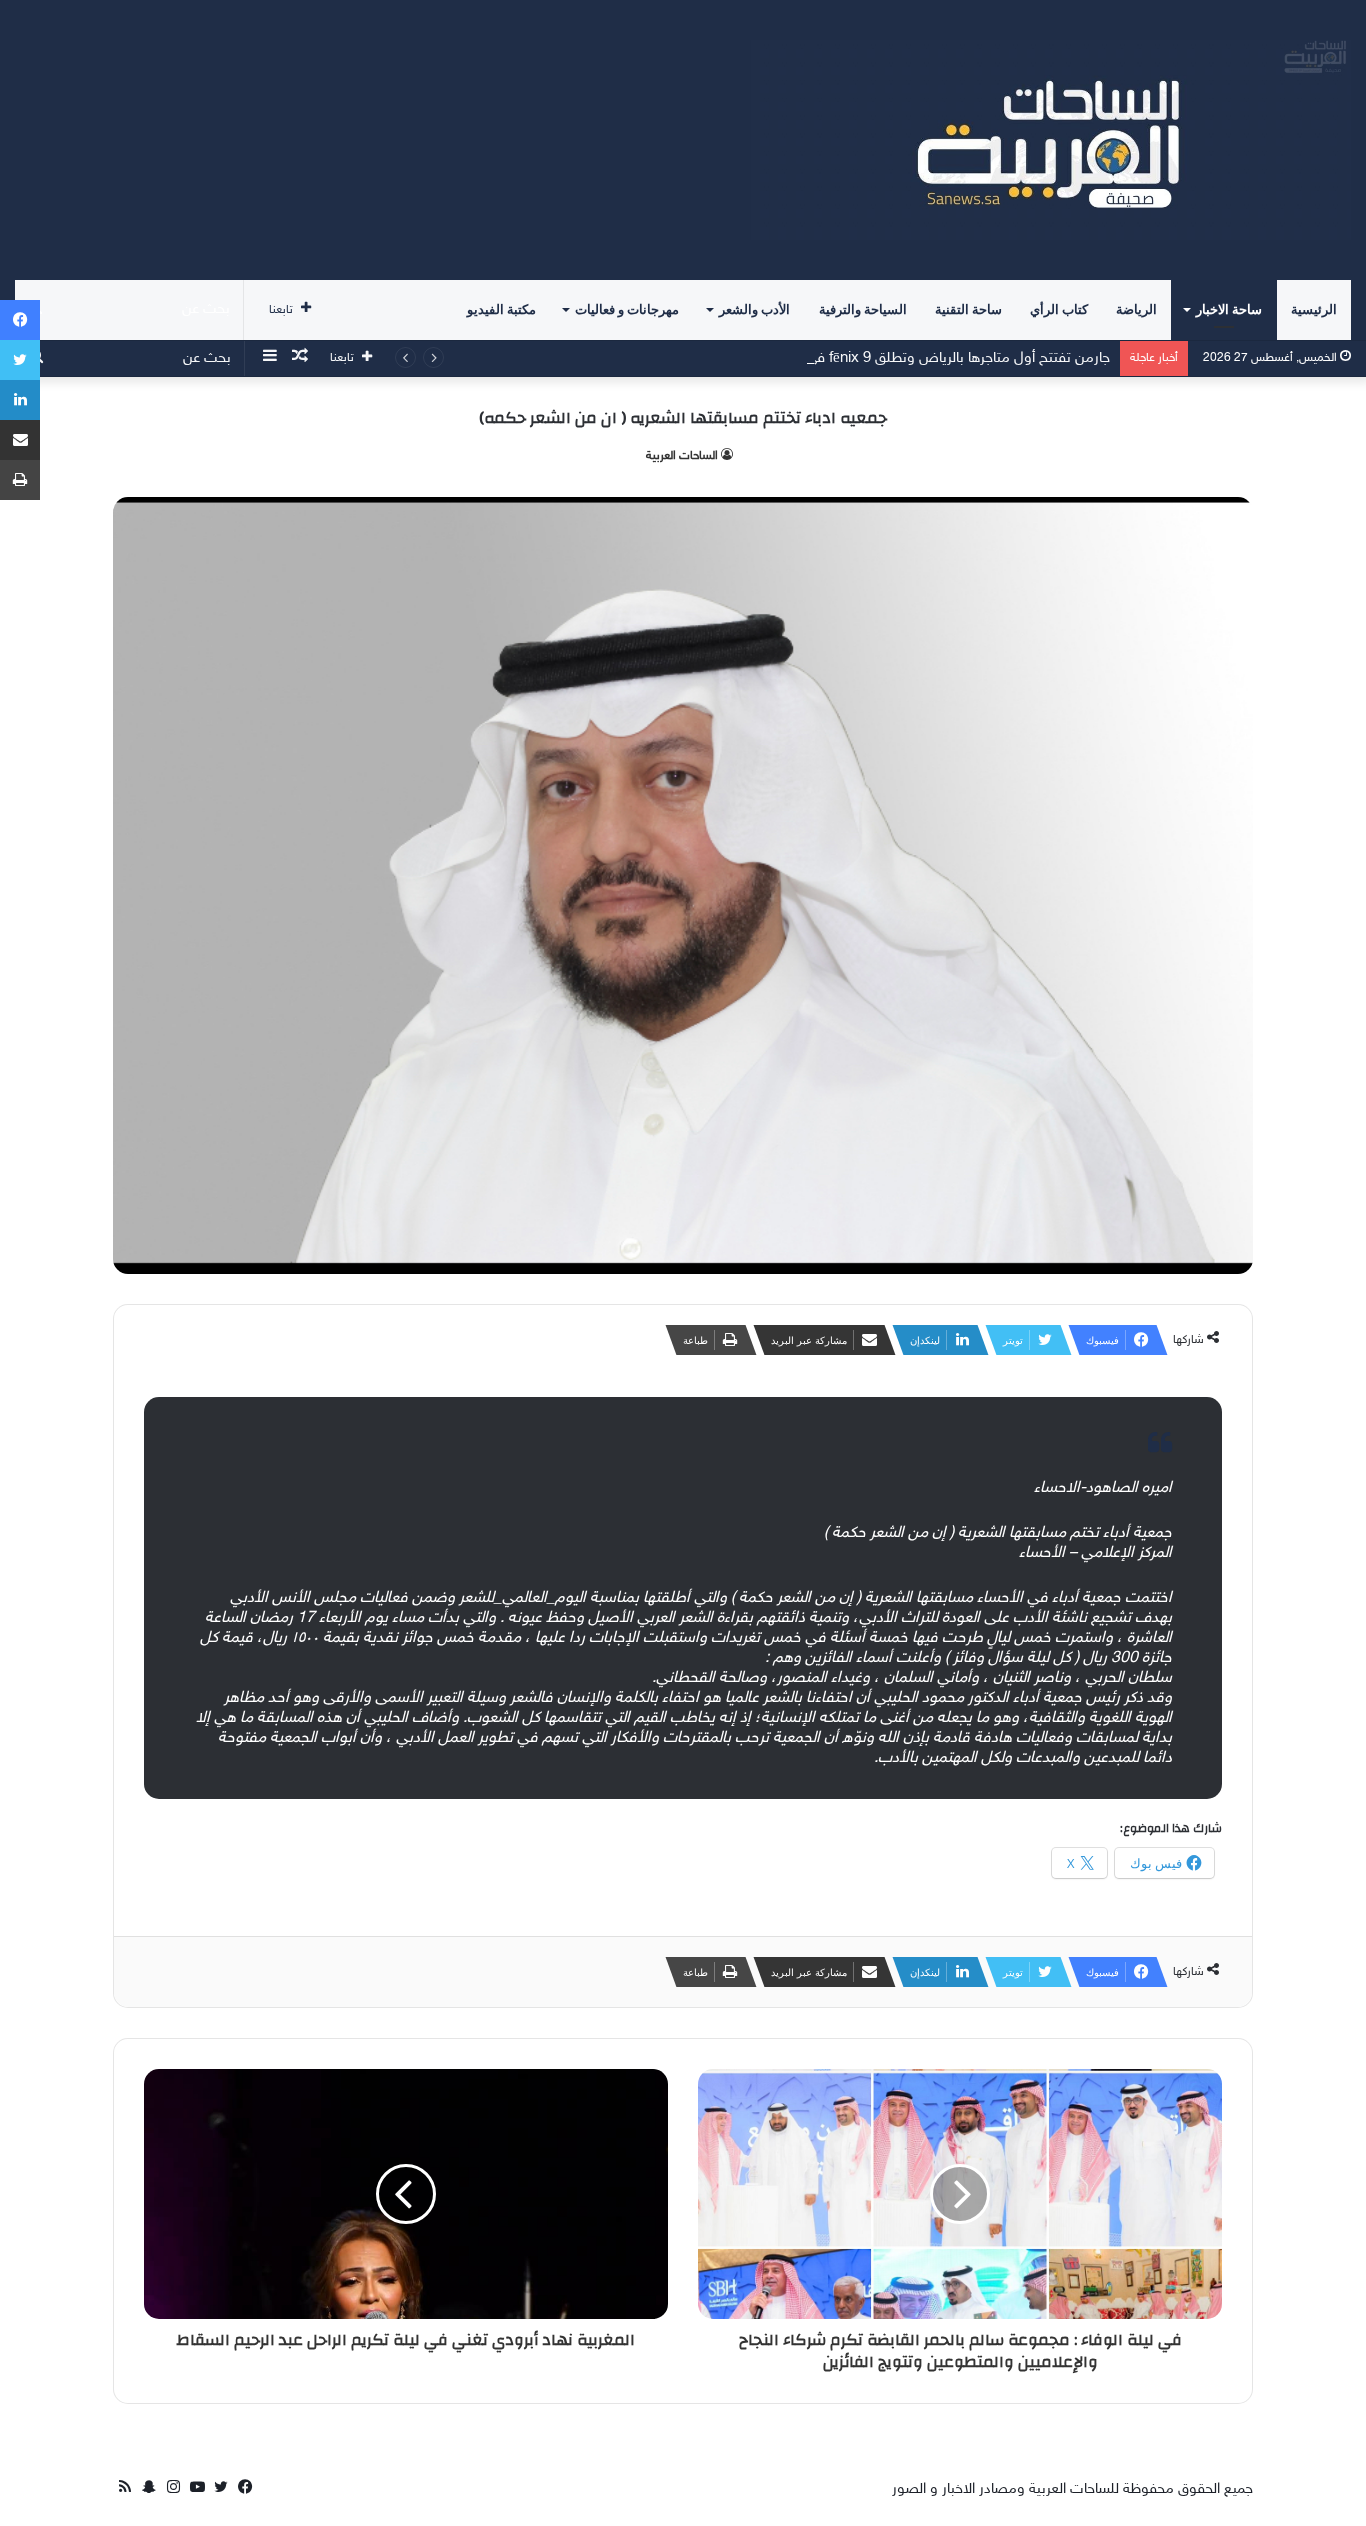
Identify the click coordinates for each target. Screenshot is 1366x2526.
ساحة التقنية (968, 309)
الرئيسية (1314, 309)
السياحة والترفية (863, 309)
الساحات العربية (682, 456)
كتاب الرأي (1059, 309)
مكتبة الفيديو (501, 309)
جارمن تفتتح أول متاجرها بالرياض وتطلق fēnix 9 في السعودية (929, 358)
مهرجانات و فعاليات (627, 309)
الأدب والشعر (754, 309)
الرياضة (1136, 309)
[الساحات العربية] (1051, 140)
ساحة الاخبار (1229, 309)
